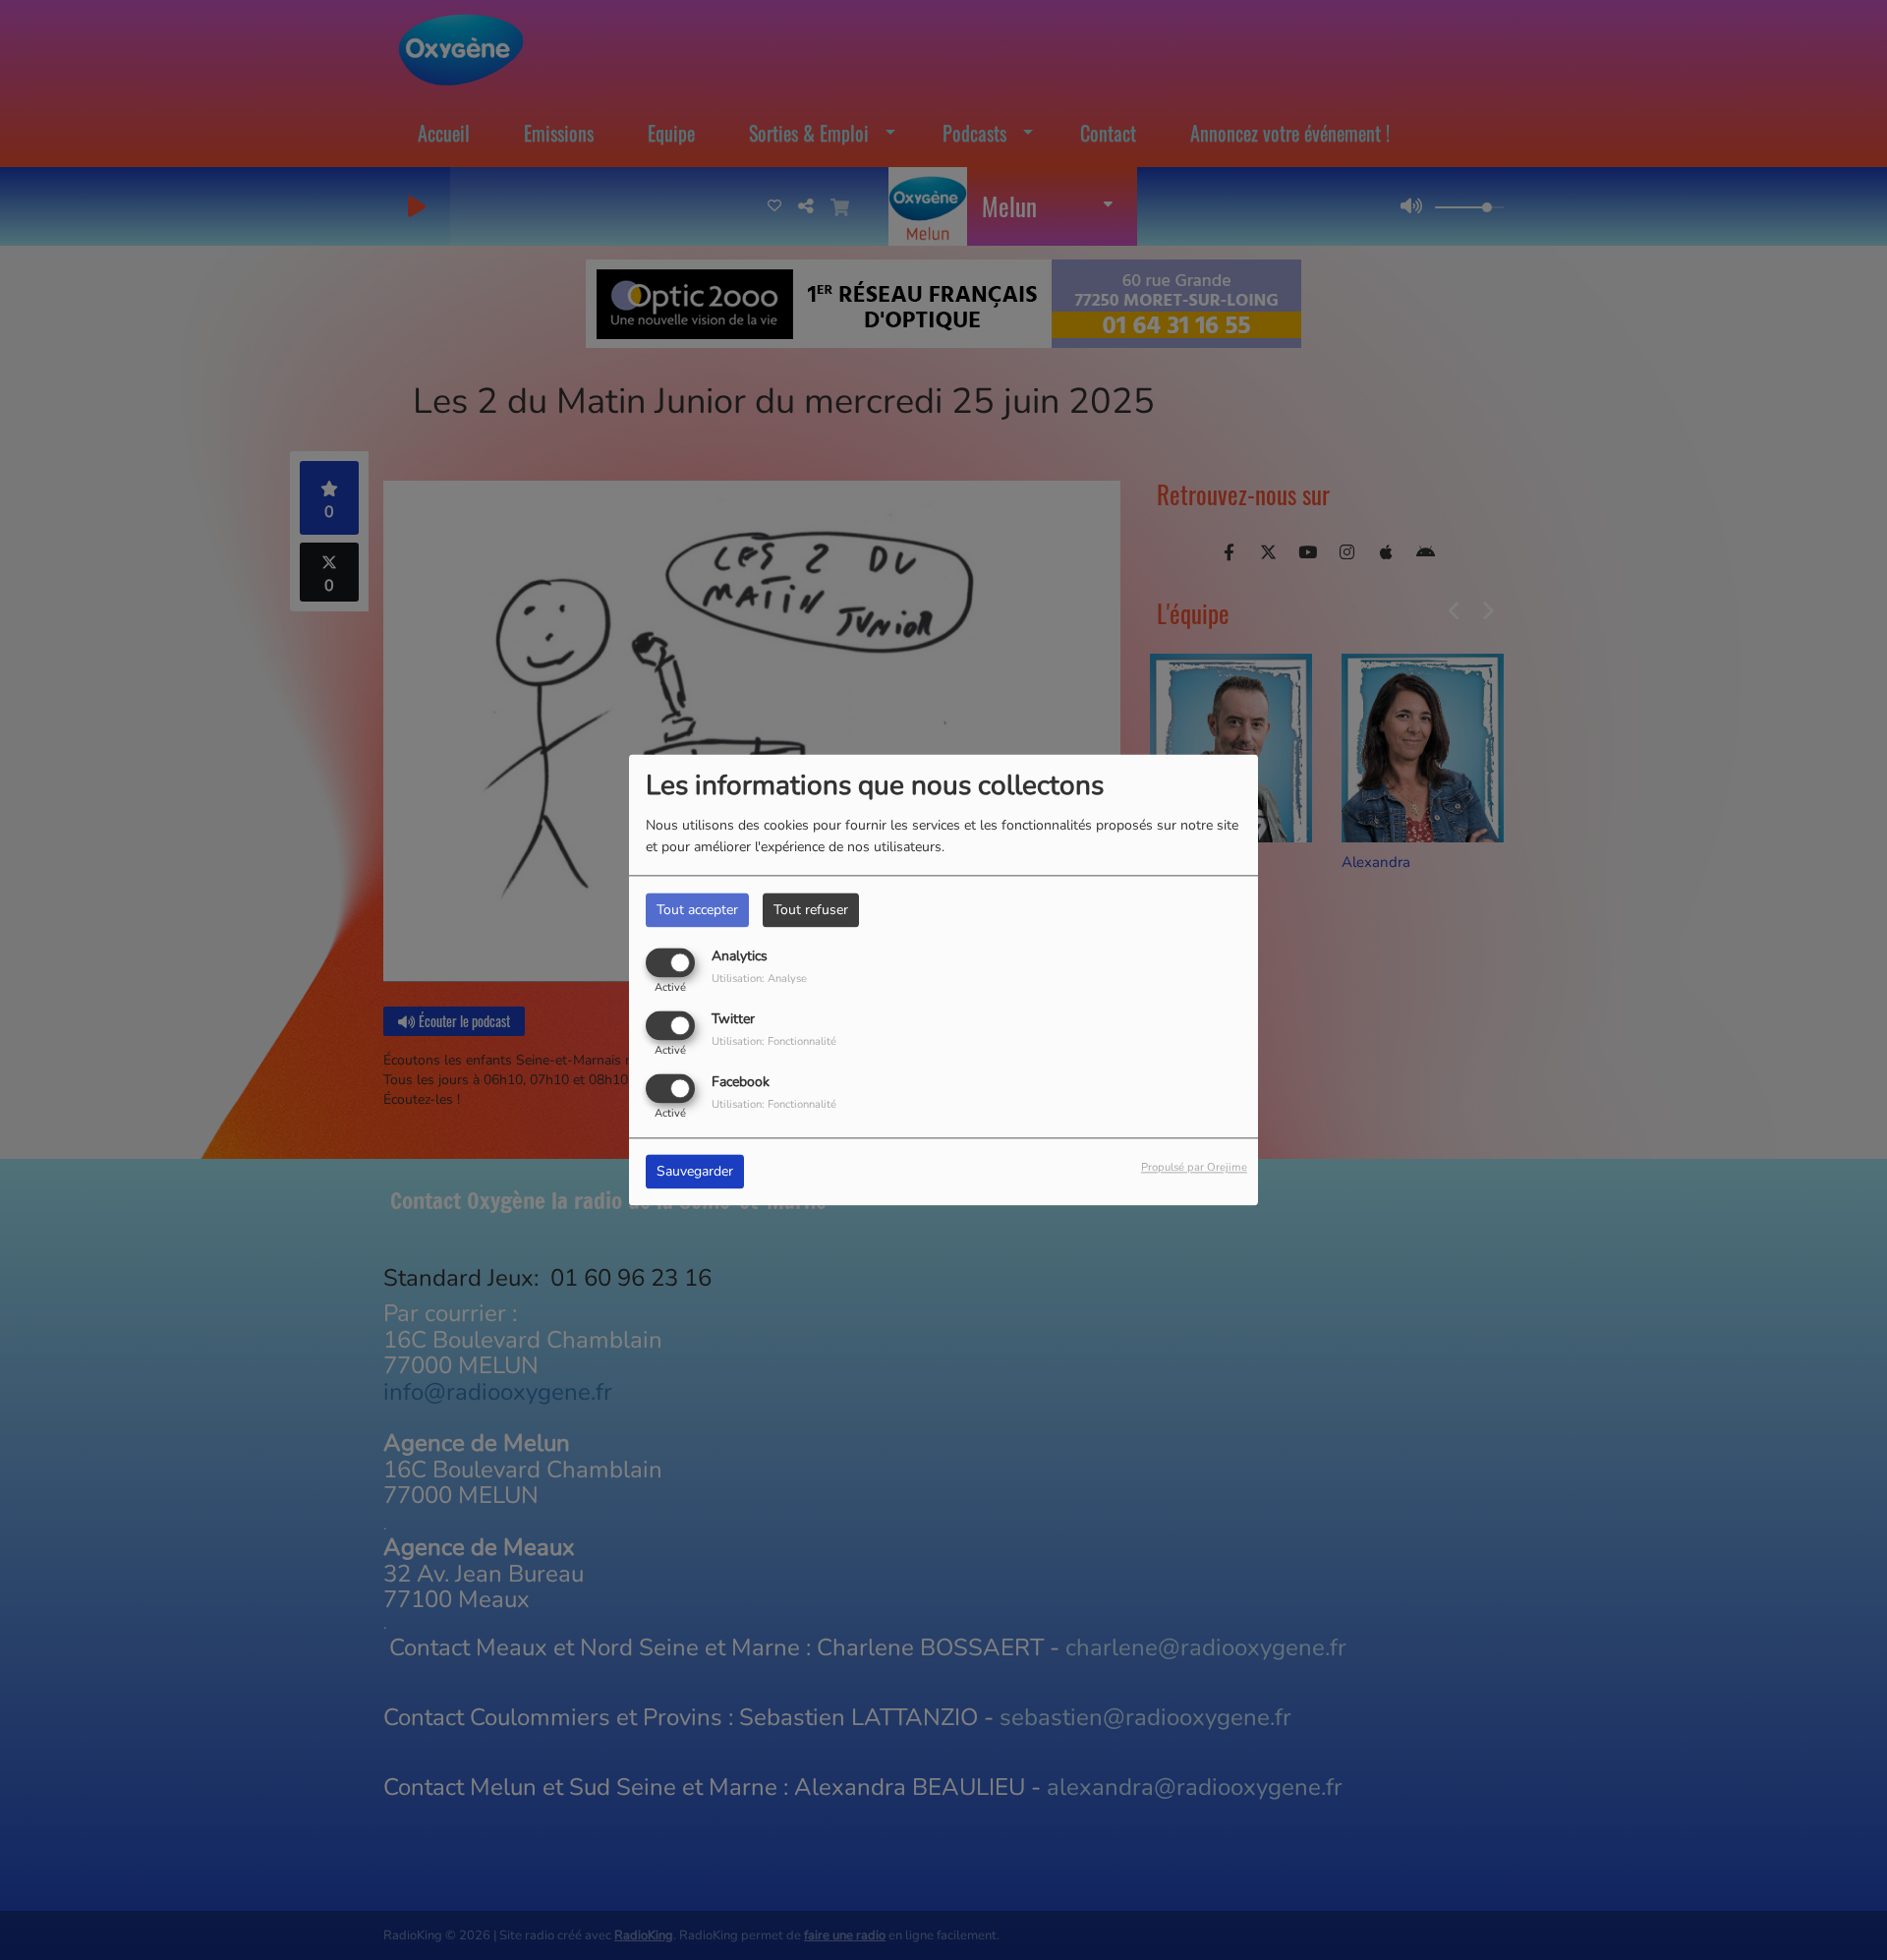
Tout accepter (697, 910)
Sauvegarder (695, 1172)
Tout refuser (811, 910)
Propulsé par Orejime (1194, 1168)
